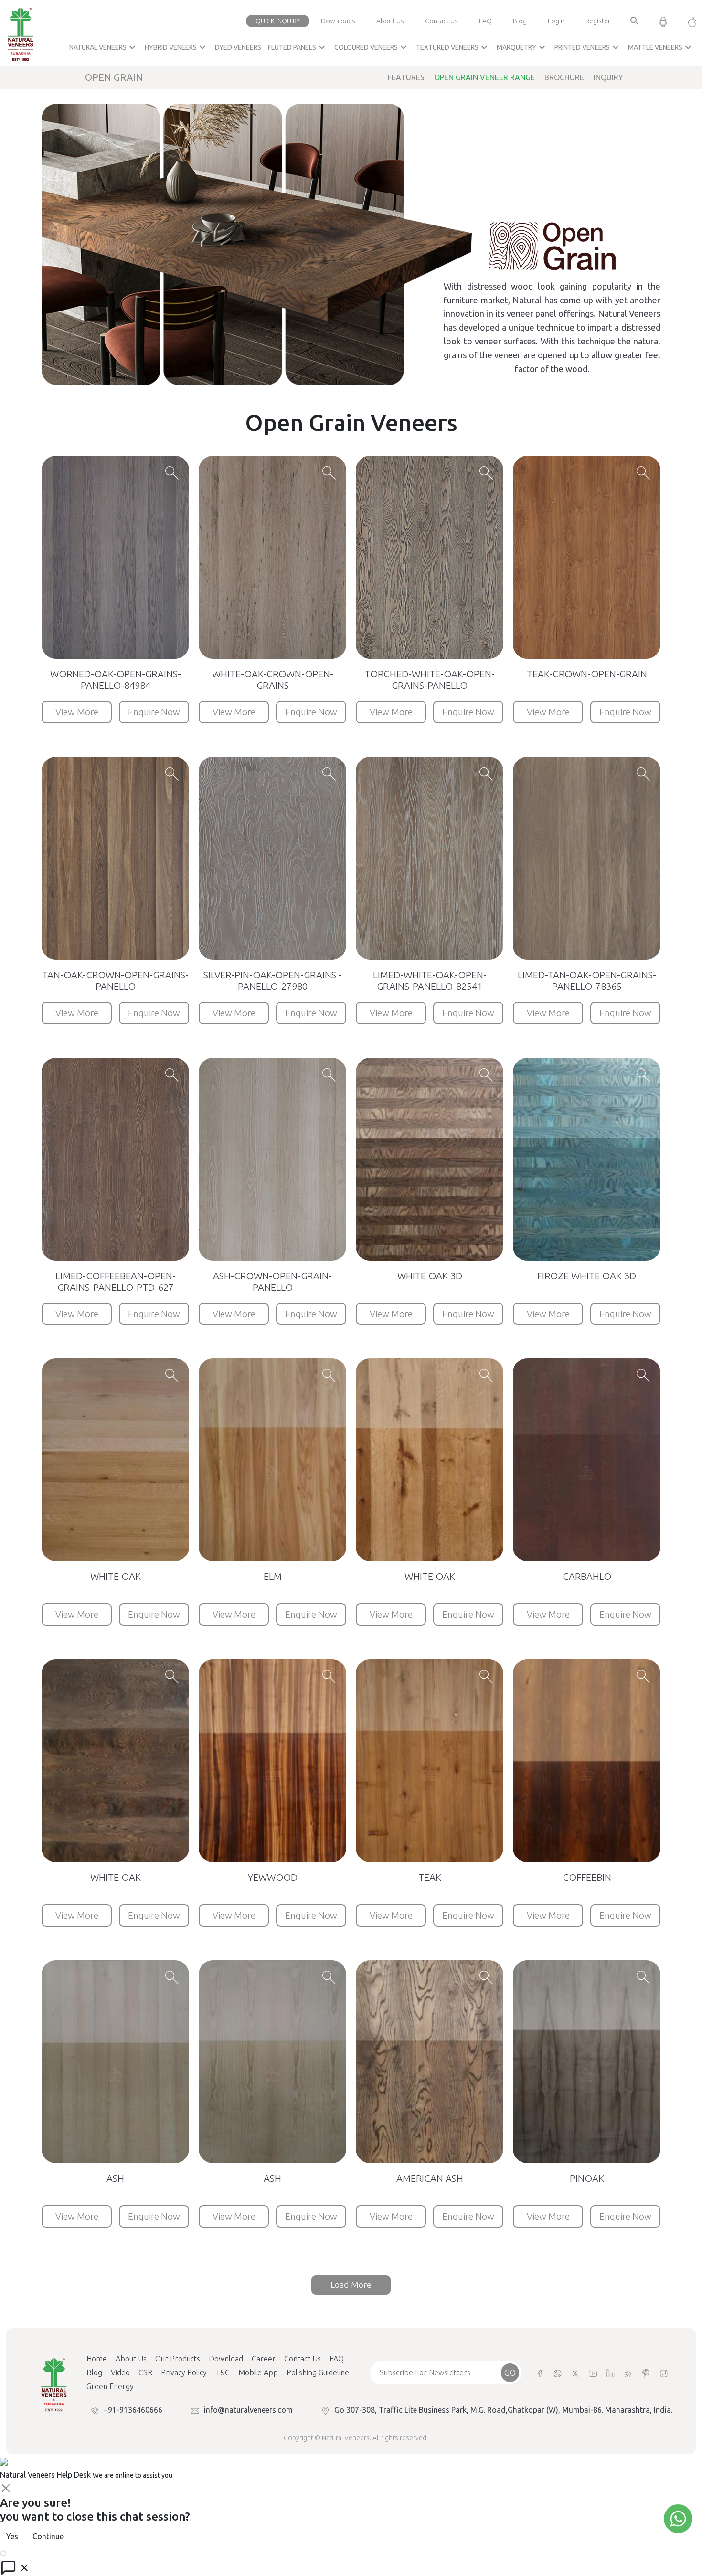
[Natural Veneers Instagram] (664, 2373)
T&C (223, 2372)
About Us (390, 21)
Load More (351, 2285)
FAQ (485, 21)
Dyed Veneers (238, 47)
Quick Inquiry (278, 21)
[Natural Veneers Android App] (663, 21)
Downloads (338, 21)
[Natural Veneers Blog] (628, 2373)
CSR (145, 2372)
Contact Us (441, 21)
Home (97, 2359)
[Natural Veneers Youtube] (593, 2373)
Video (120, 2372)
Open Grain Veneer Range (484, 77)
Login (556, 21)
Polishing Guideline (318, 2372)
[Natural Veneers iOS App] (687, 21)
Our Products (178, 2359)
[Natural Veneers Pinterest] (646, 2373)
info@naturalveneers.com (248, 2410)
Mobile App (258, 2372)
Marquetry (522, 47)
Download (226, 2359)
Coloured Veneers (372, 47)
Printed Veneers (588, 47)
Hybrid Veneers (176, 47)
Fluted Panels (298, 47)
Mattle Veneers (661, 47)
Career (264, 2359)
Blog (520, 21)
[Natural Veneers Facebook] (540, 2373)
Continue (48, 2536)
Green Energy (110, 2386)
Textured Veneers (453, 47)
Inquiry (608, 77)
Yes (12, 2536)
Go (510, 2372)
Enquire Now (154, 712)
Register (598, 21)
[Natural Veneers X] (575, 2373)
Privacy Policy (184, 2372)
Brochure (564, 77)
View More (77, 712)
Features (406, 77)
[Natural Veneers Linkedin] (611, 2373)
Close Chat (26, 2552)
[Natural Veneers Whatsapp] (558, 2373)
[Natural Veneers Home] (53, 2383)
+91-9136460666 (133, 2410)
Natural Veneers (104, 47)
